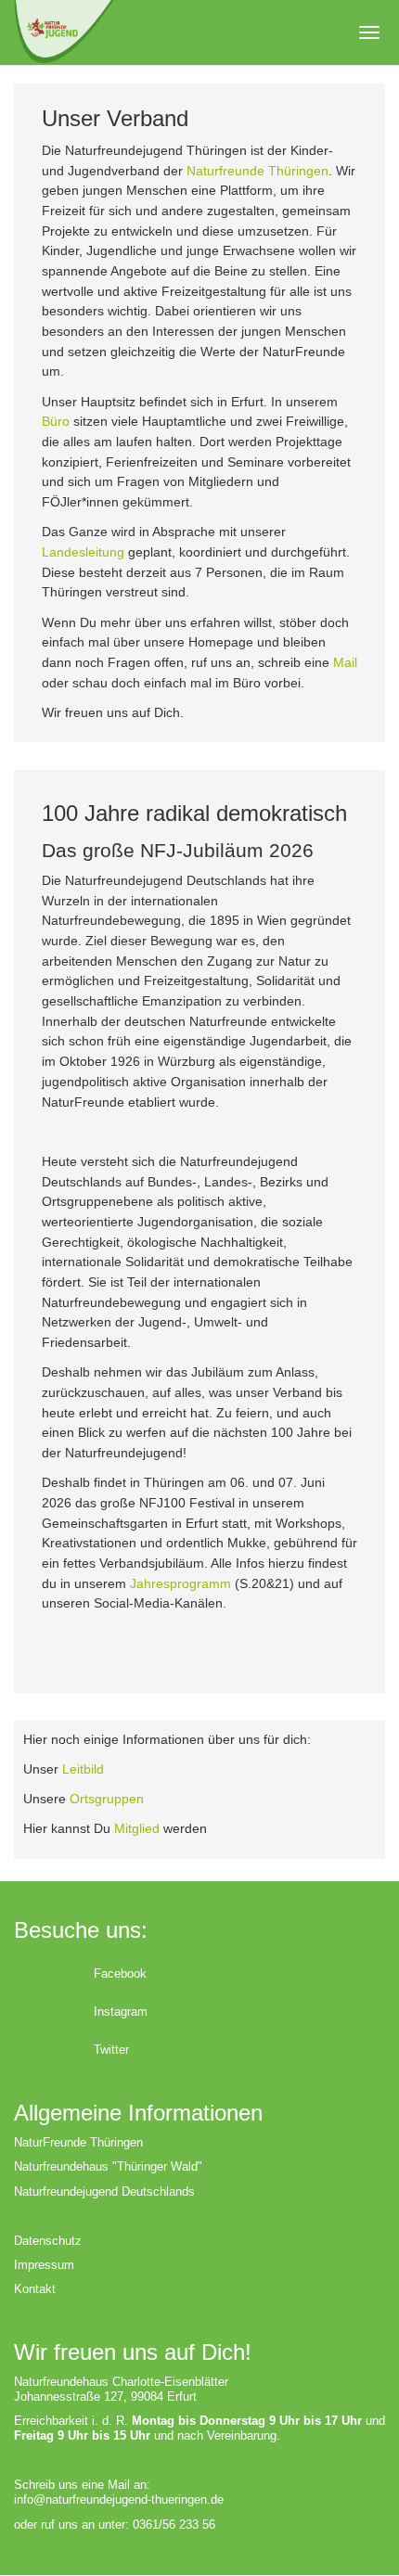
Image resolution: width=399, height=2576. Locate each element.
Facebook (120, 1974)
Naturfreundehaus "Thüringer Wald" (108, 2166)
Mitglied (137, 1828)
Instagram (121, 2012)
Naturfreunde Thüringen (257, 171)
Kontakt (35, 2289)
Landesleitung (83, 552)
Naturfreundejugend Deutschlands (104, 2192)
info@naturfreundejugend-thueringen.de (119, 2499)
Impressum (44, 2265)
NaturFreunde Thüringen (78, 2142)
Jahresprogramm (180, 1583)
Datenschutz (48, 2241)
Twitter (111, 2050)
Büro (56, 421)
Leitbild (83, 1769)
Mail (345, 662)
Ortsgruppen (107, 1799)
